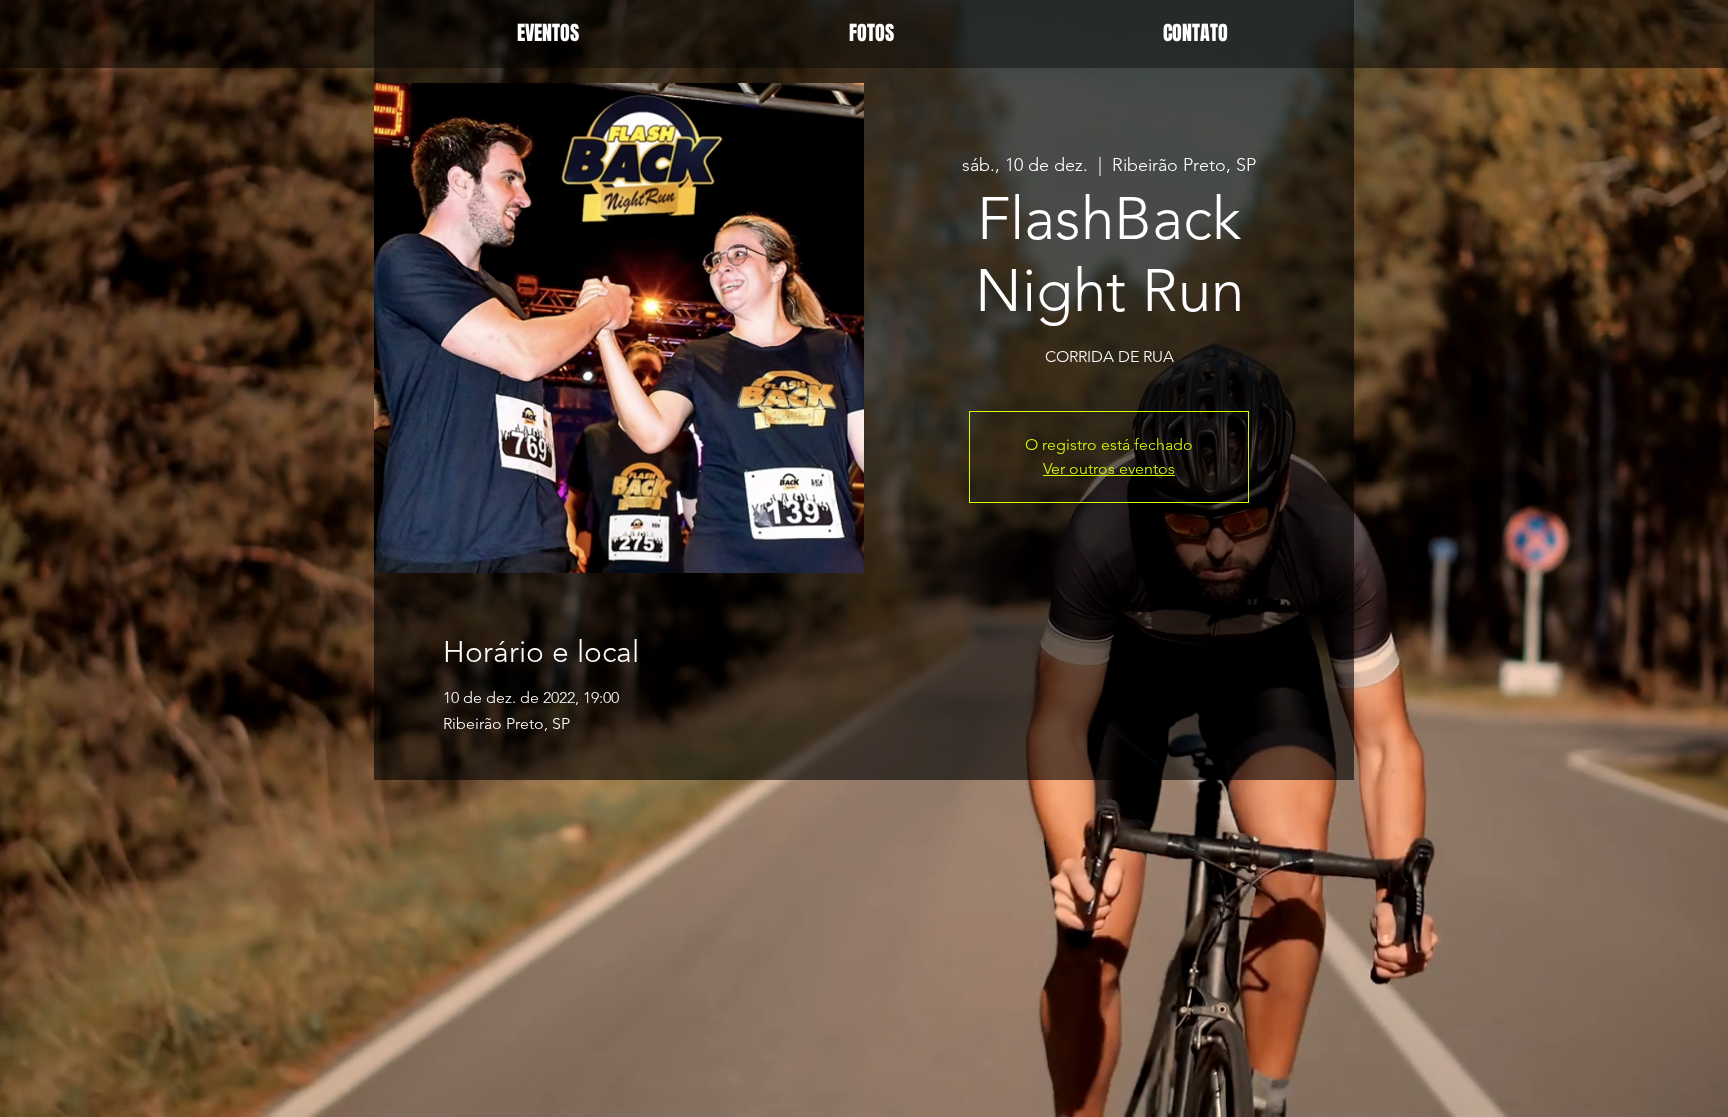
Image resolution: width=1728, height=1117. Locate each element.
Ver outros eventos (1109, 468)
